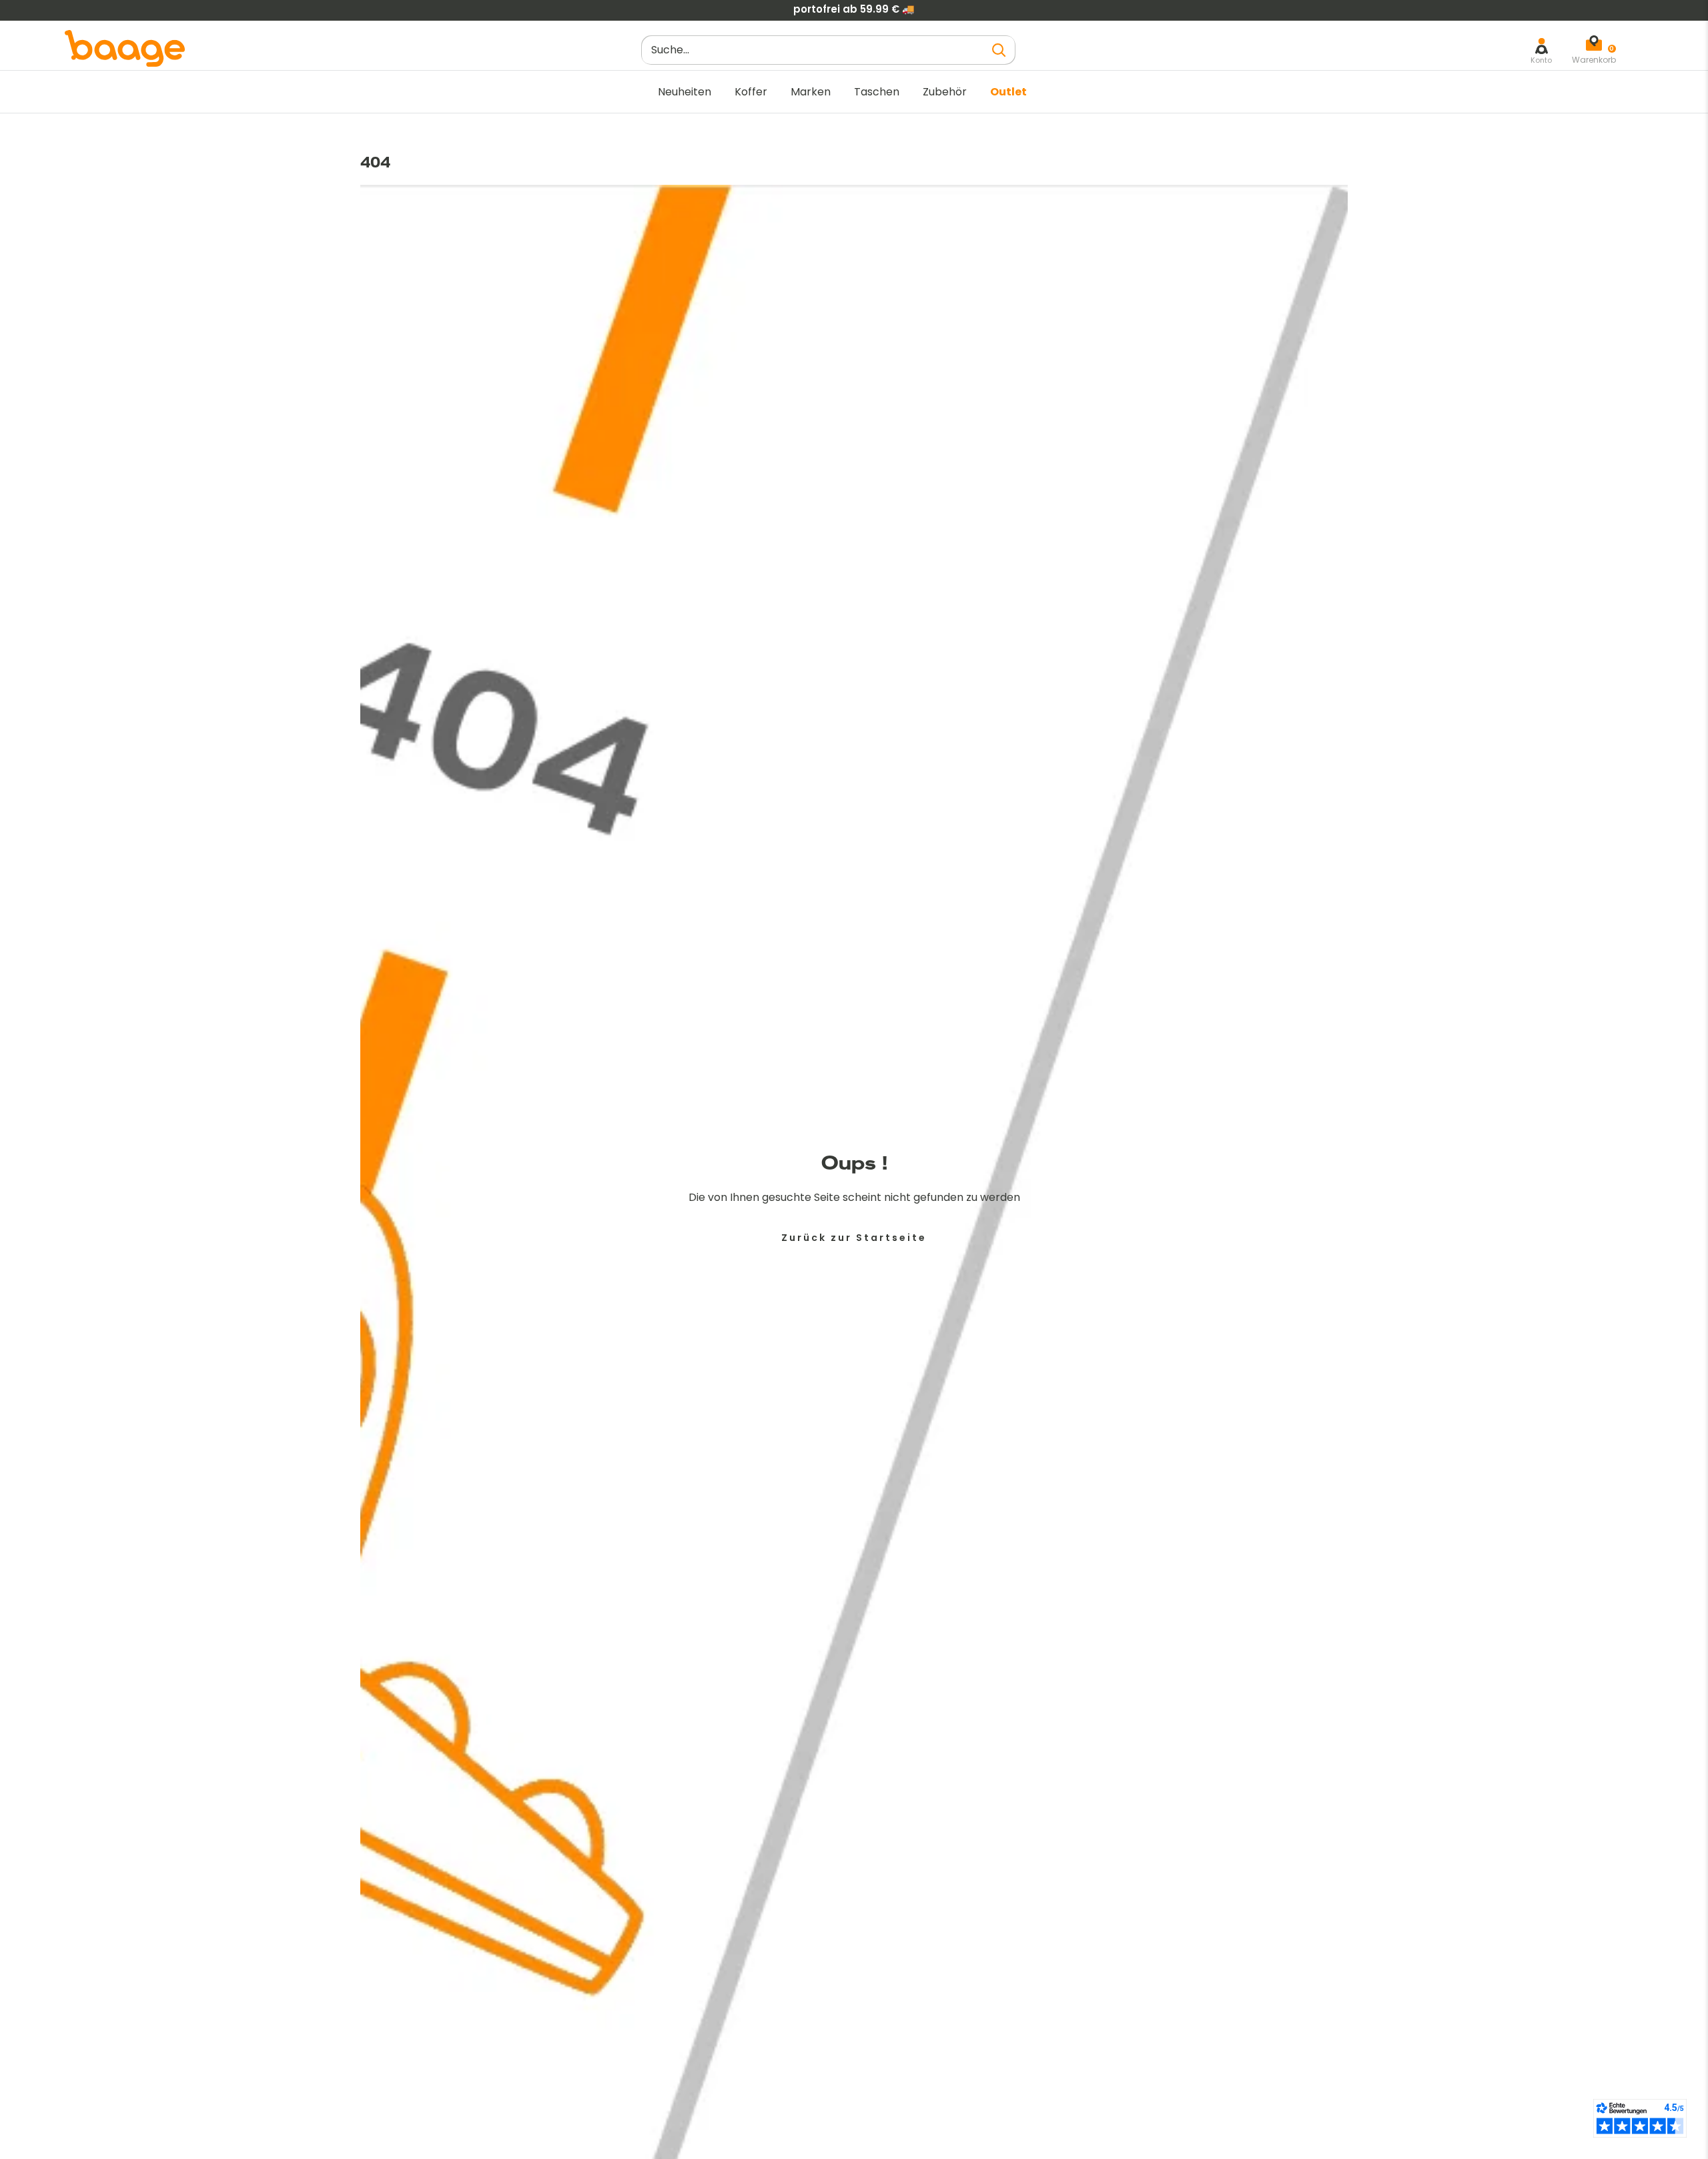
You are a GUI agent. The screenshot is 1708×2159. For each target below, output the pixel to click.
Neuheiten (685, 92)
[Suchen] (999, 50)
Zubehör (945, 92)
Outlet (1008, 92)
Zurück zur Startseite (854, 1238)
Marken (811, 92)
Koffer (751, 92)
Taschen (877, 92)
